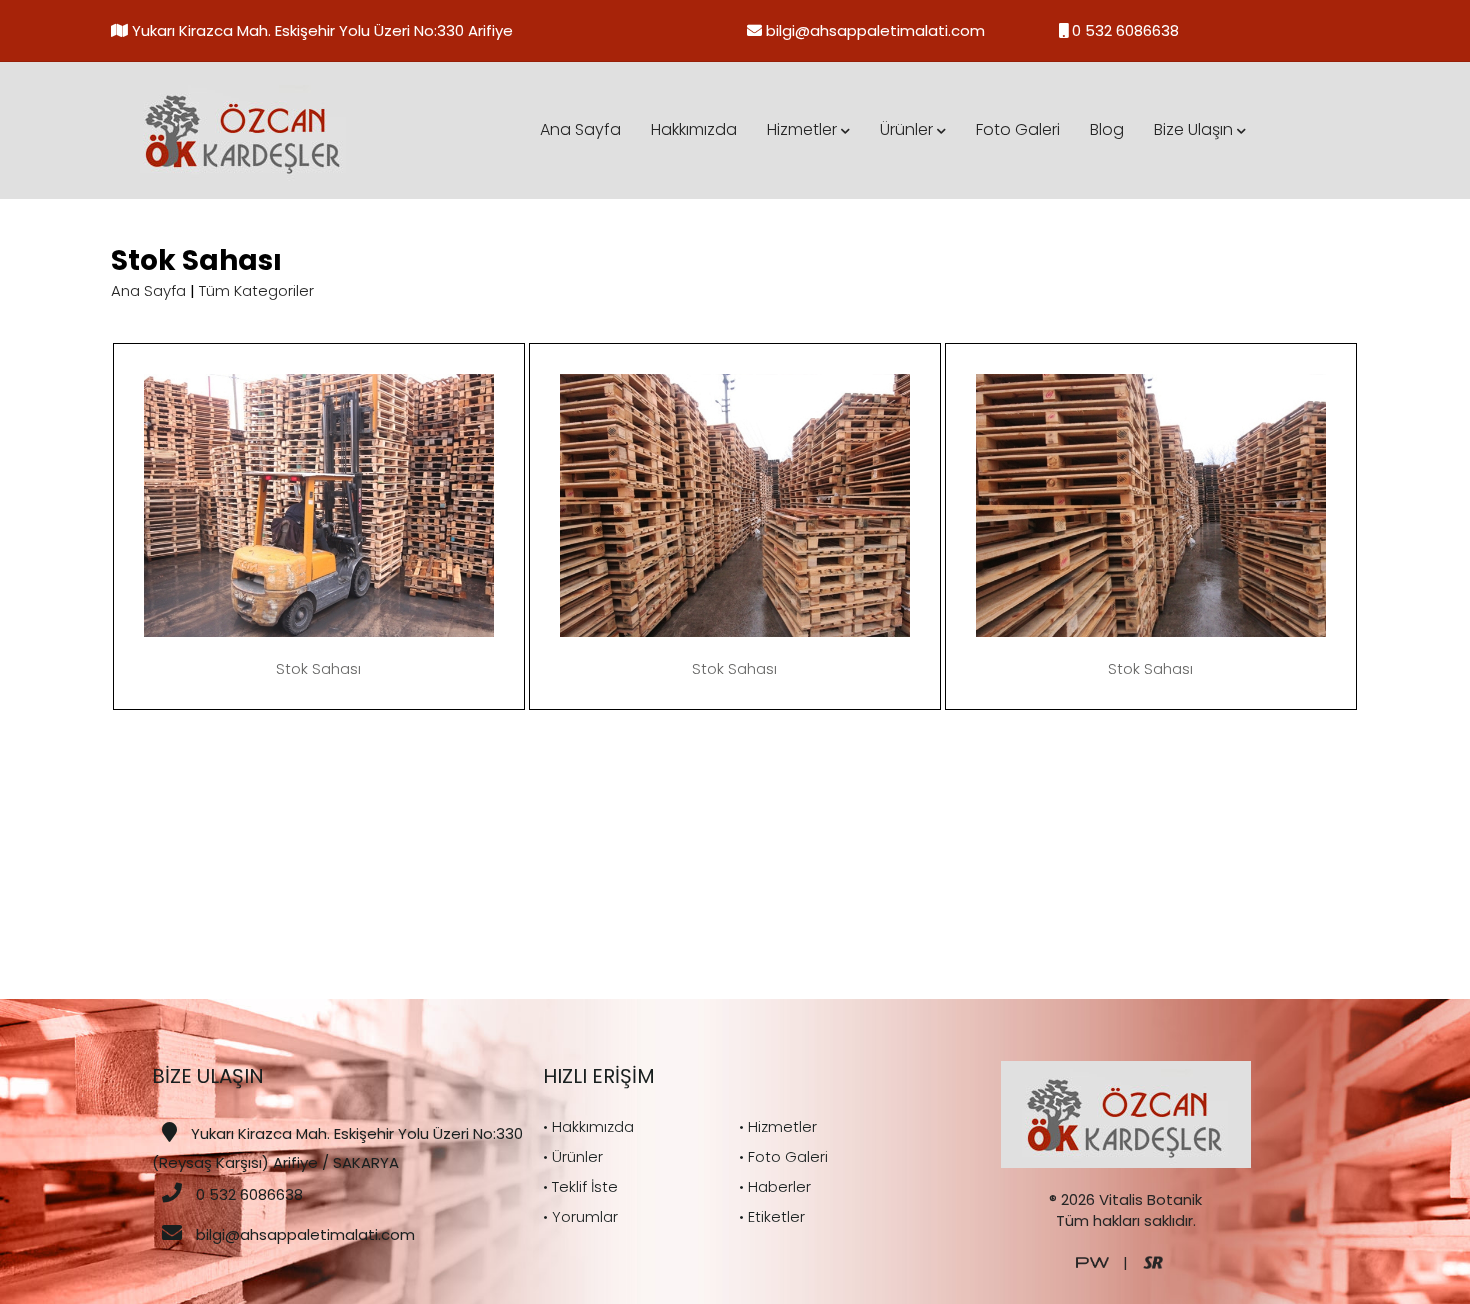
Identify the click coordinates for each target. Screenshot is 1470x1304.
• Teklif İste (580, 1186)
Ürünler (908, 129)
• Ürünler (573, 1156)
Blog (1107, 129)
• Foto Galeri (783, 1156)
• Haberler (775, 1186)
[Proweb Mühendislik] (1092, 1261)
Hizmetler (804, 129)
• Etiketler (772, 1216)
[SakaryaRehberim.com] (1153, 1261)
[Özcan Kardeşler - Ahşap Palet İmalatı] (244, 129)
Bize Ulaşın (1195, 129)
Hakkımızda (694, 129)
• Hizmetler (778, 1126)
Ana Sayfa (580, 129)
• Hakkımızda (588, 1126)
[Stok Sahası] (319, 503)
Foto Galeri (1018, 129)
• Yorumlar (580, 1216)
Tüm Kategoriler (256, 290)
